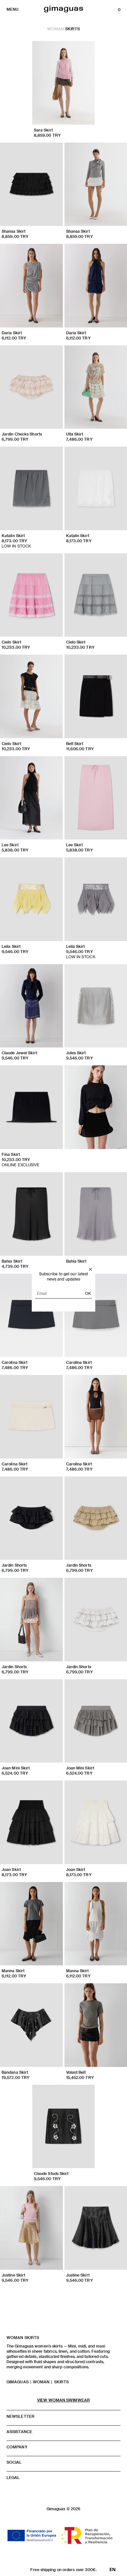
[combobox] (113, 2569)
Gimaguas (18, 2382)
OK (88, 1293)
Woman (56, 29)
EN (113, 2569)
